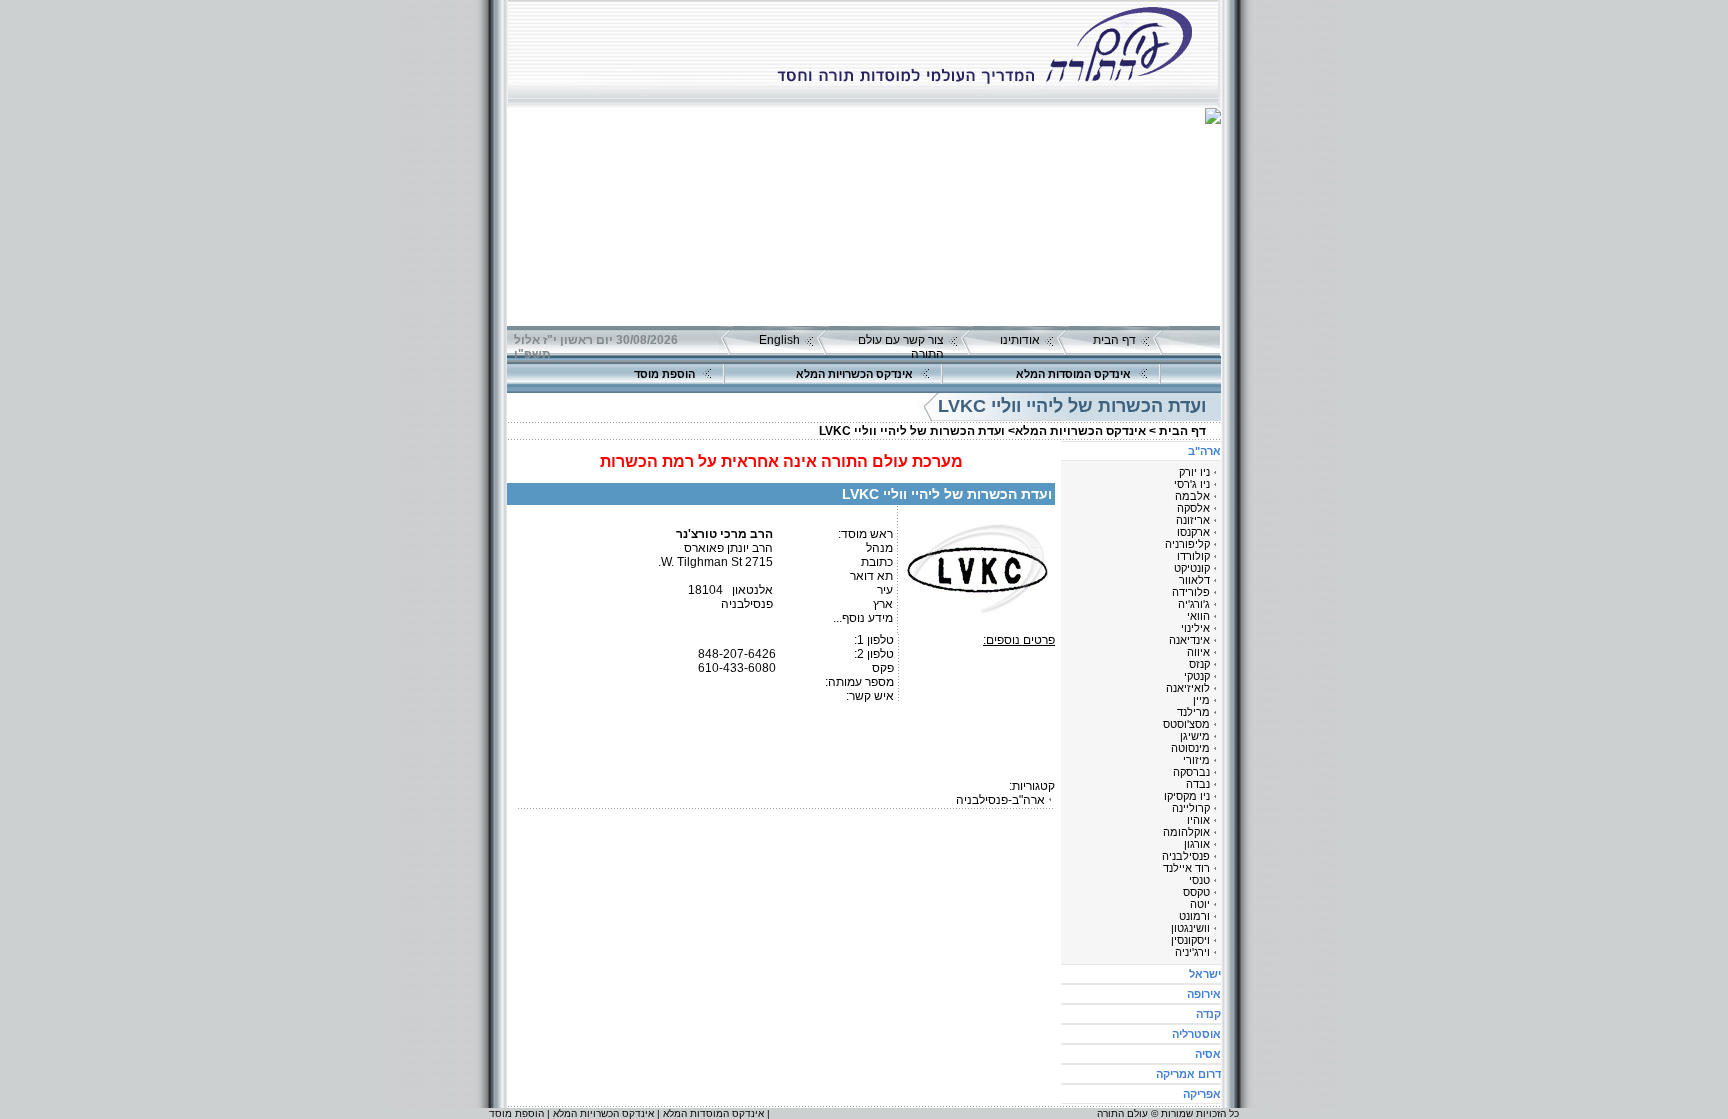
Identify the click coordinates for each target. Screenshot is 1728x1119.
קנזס (1199, 664)
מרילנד (1193, 712)
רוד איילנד (1186, 868)
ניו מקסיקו (1187, 796)
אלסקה (1193, 508)
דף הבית (1114, 340)
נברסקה (1191, 772)
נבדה (1198, 784)
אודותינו (1020, 340)
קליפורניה (1187, 544)
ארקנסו (1193, 532)
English (779, 340)
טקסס (1196, 892)
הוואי (1198, 616)
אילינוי (1195, 628)
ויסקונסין (1190, 940)
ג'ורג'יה (1194, 604)
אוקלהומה (1186, 832)
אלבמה (1192, 496)
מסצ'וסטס (1186, 724)
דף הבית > (1177, 431)
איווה (1198, 652)
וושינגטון (1190, 928)
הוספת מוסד (664, 374)
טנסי (1199, 880)
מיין (1201, 700)
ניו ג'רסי (1192, 484)
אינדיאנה (1189, 640)
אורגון (1197, 844)
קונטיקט (1192, 568)
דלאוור (1194, 580)
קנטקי (1197, 676)
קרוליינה (1191, 808)
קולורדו (1193, 556)
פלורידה (1191, 592)
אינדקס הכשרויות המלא (854, 374)
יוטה (1200, 904)
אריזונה (1193, 520)
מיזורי (1196, 760)
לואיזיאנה (1188, 688)
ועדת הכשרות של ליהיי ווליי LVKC (912, 431)
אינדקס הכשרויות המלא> (1077, 431)
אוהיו (1198, 820)
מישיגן (1195, 736)
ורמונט (1194, 916)
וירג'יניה (1192, 952)
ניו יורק (1194, 472)
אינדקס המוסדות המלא (1073, 374)
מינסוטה (1190, 748)
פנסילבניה (1186, 856)
